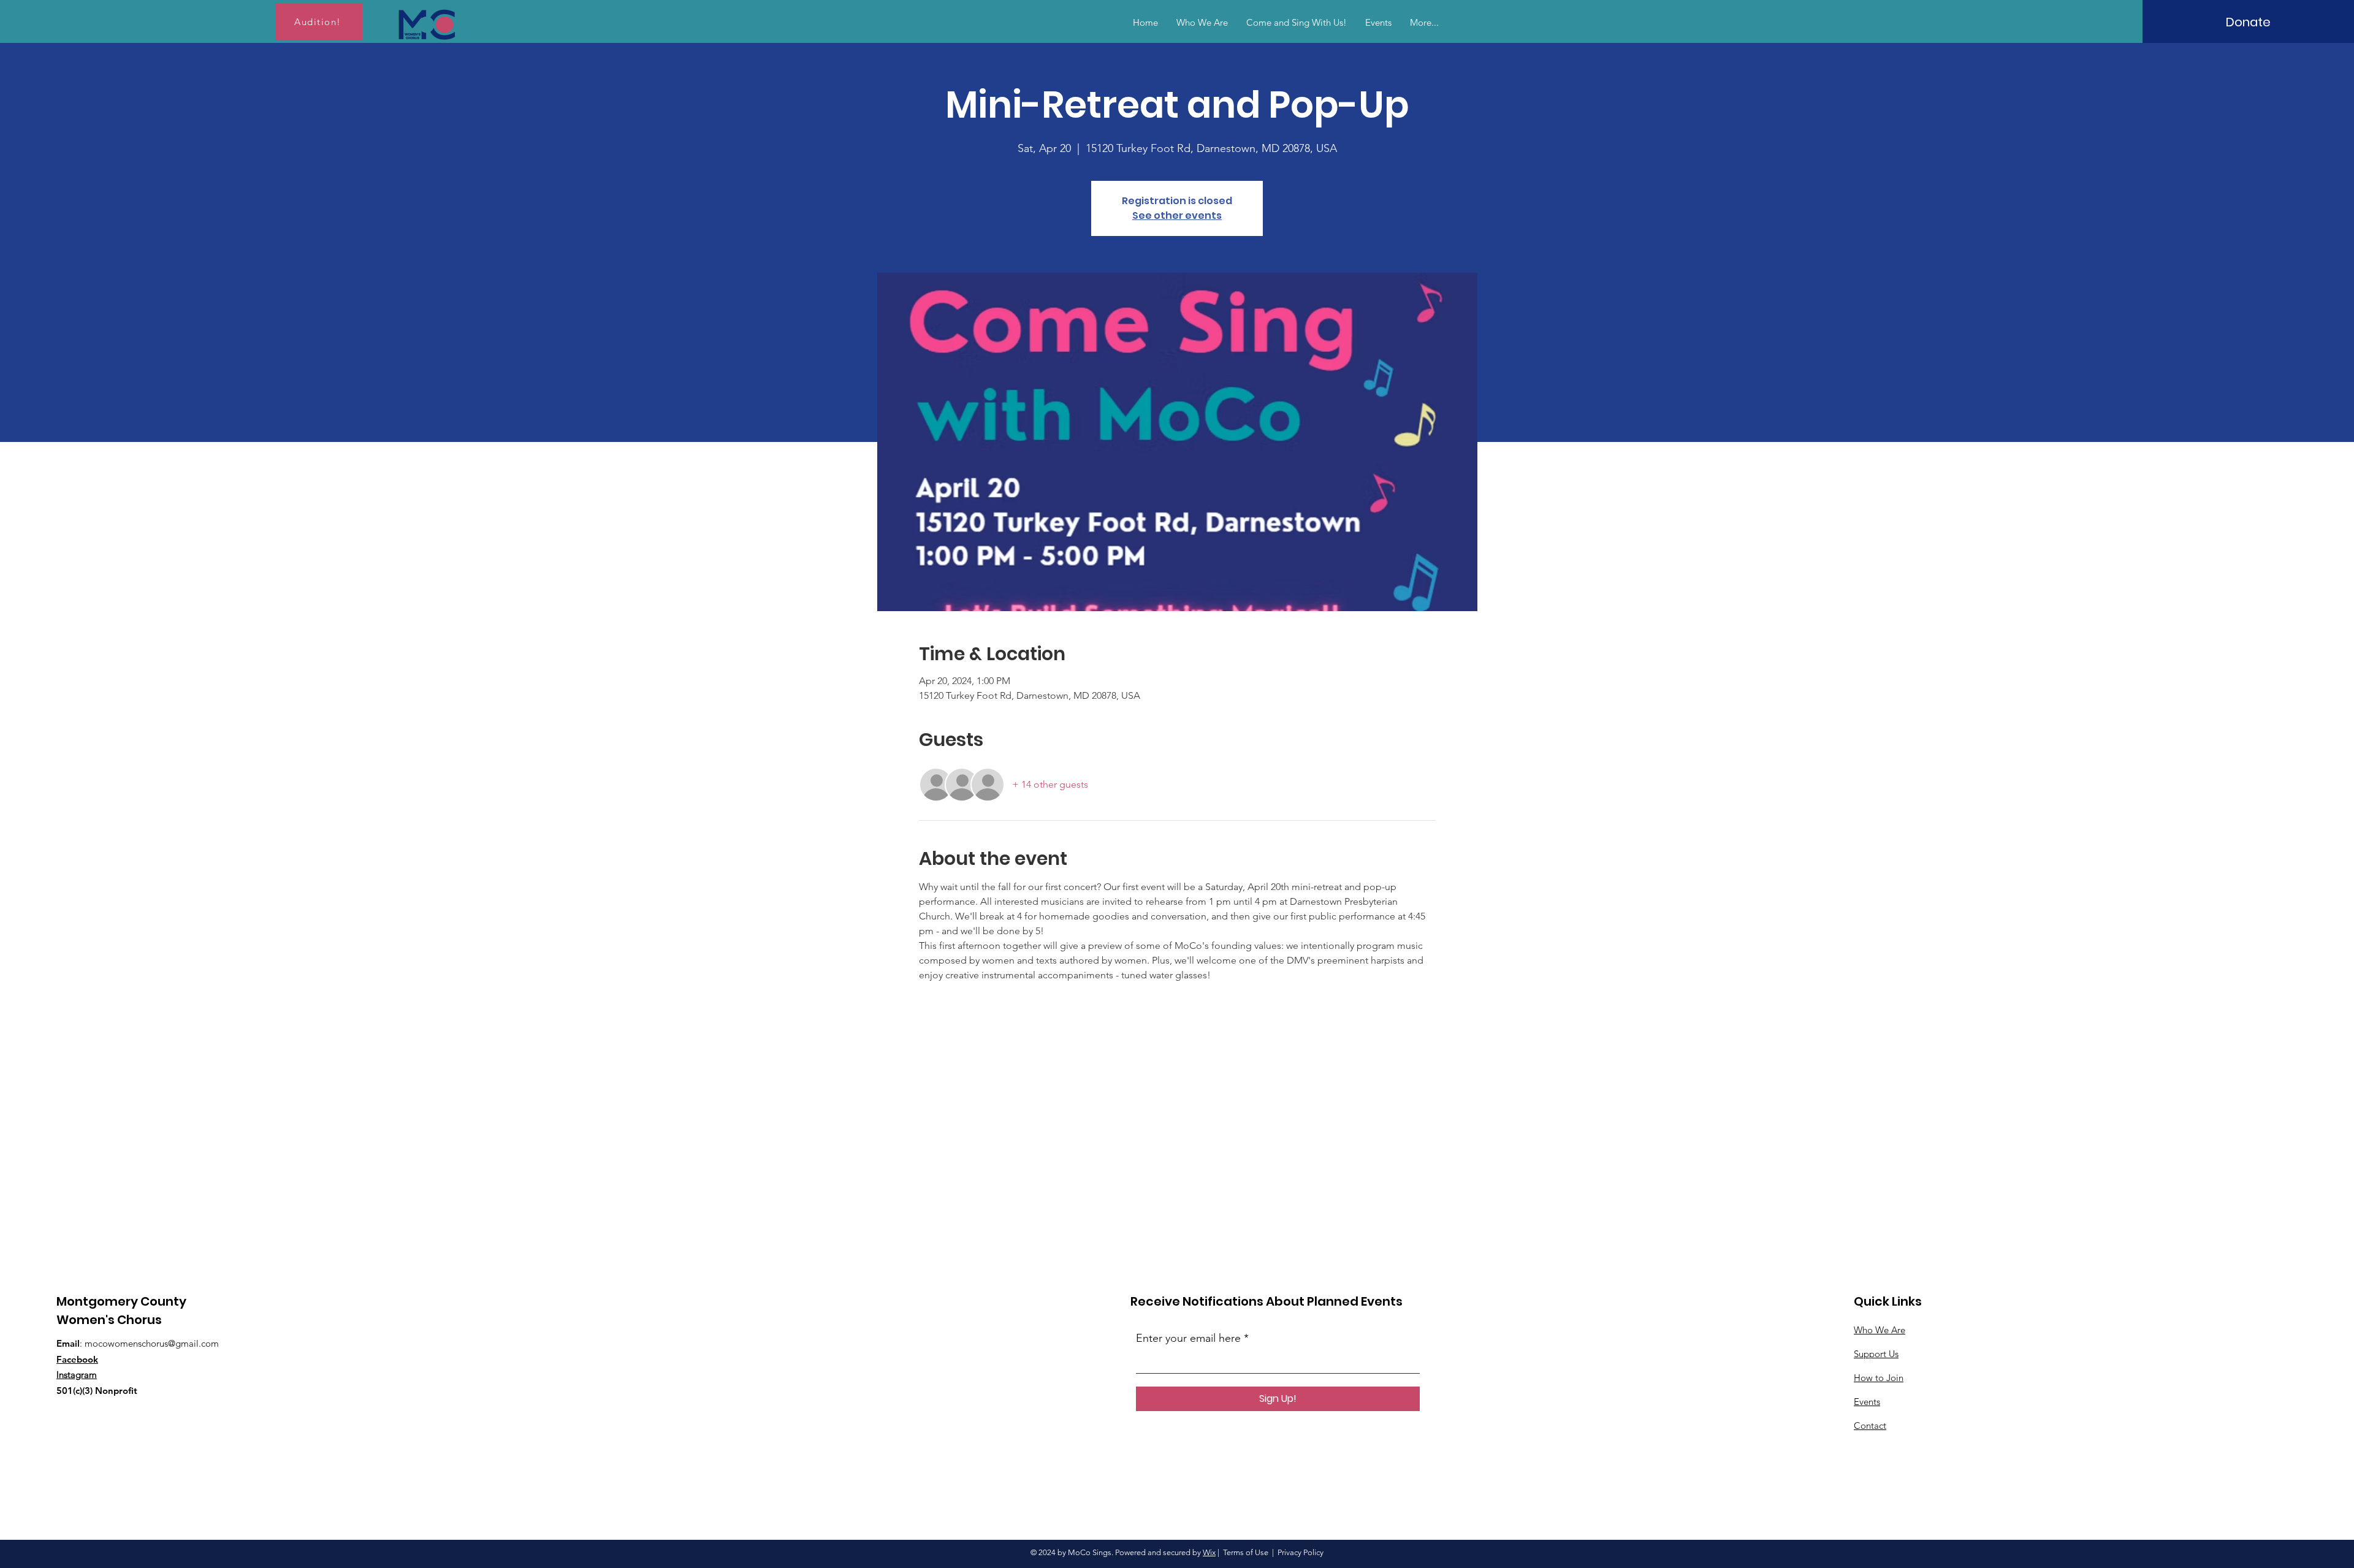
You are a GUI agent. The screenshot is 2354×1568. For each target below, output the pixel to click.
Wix (1209, 1552)
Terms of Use (1246, 1552)
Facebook (77, 1359)
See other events (1177, 215)
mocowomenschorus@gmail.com (152, 1343)
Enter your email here (1188, 1338)
